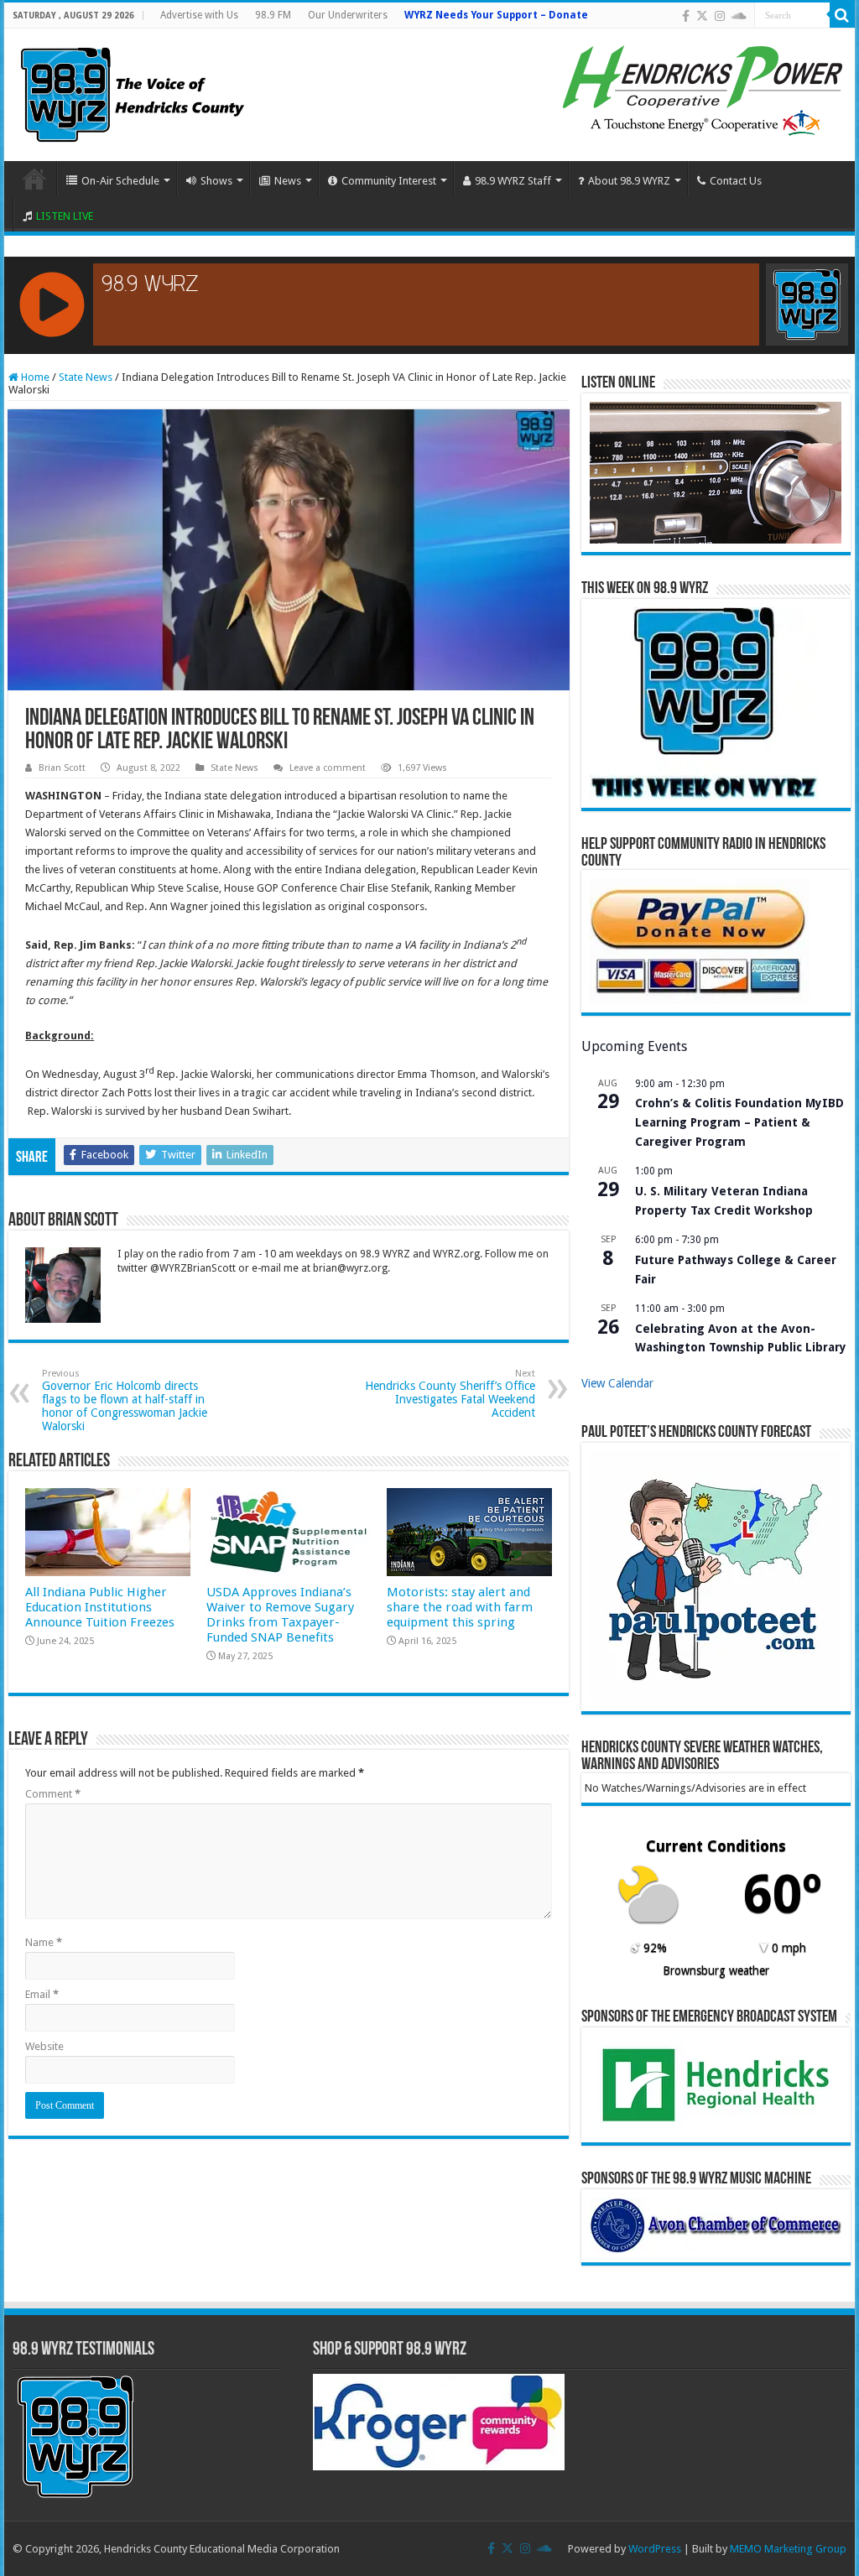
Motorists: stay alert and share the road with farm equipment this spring (460, 1607)
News (288, 181)
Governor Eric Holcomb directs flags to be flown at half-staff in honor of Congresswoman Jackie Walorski (125, 1400)
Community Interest (389, 181)
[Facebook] (686, 16)
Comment (53, 1794)
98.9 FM (273, 15)
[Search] (842, 15)
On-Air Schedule (120, 181)
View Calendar (617, 1383)
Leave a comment (328, 768)
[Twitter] (702, 16)
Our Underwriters (348, 15)
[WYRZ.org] (132, 91)
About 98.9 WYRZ (629, 181)
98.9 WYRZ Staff (513, 181)
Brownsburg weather (716, 1970)
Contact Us (736, 181)
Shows (216, 181)
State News (86, 377)
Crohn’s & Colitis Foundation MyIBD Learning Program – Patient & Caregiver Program (739, 1122)
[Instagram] (720, 16)
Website (44, 2046)
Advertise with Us (199, 15)
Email (42, 1994)
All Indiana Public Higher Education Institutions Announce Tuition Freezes (100, 1607)
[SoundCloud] (739, 16)
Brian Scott (62, 768)
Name (44, 1942)
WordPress (655, 2549)
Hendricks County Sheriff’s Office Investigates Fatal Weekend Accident (450, 1394)
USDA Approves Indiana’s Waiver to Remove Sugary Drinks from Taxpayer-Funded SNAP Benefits (280, 1615)
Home (34, 179)
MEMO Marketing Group (788, 2549)
